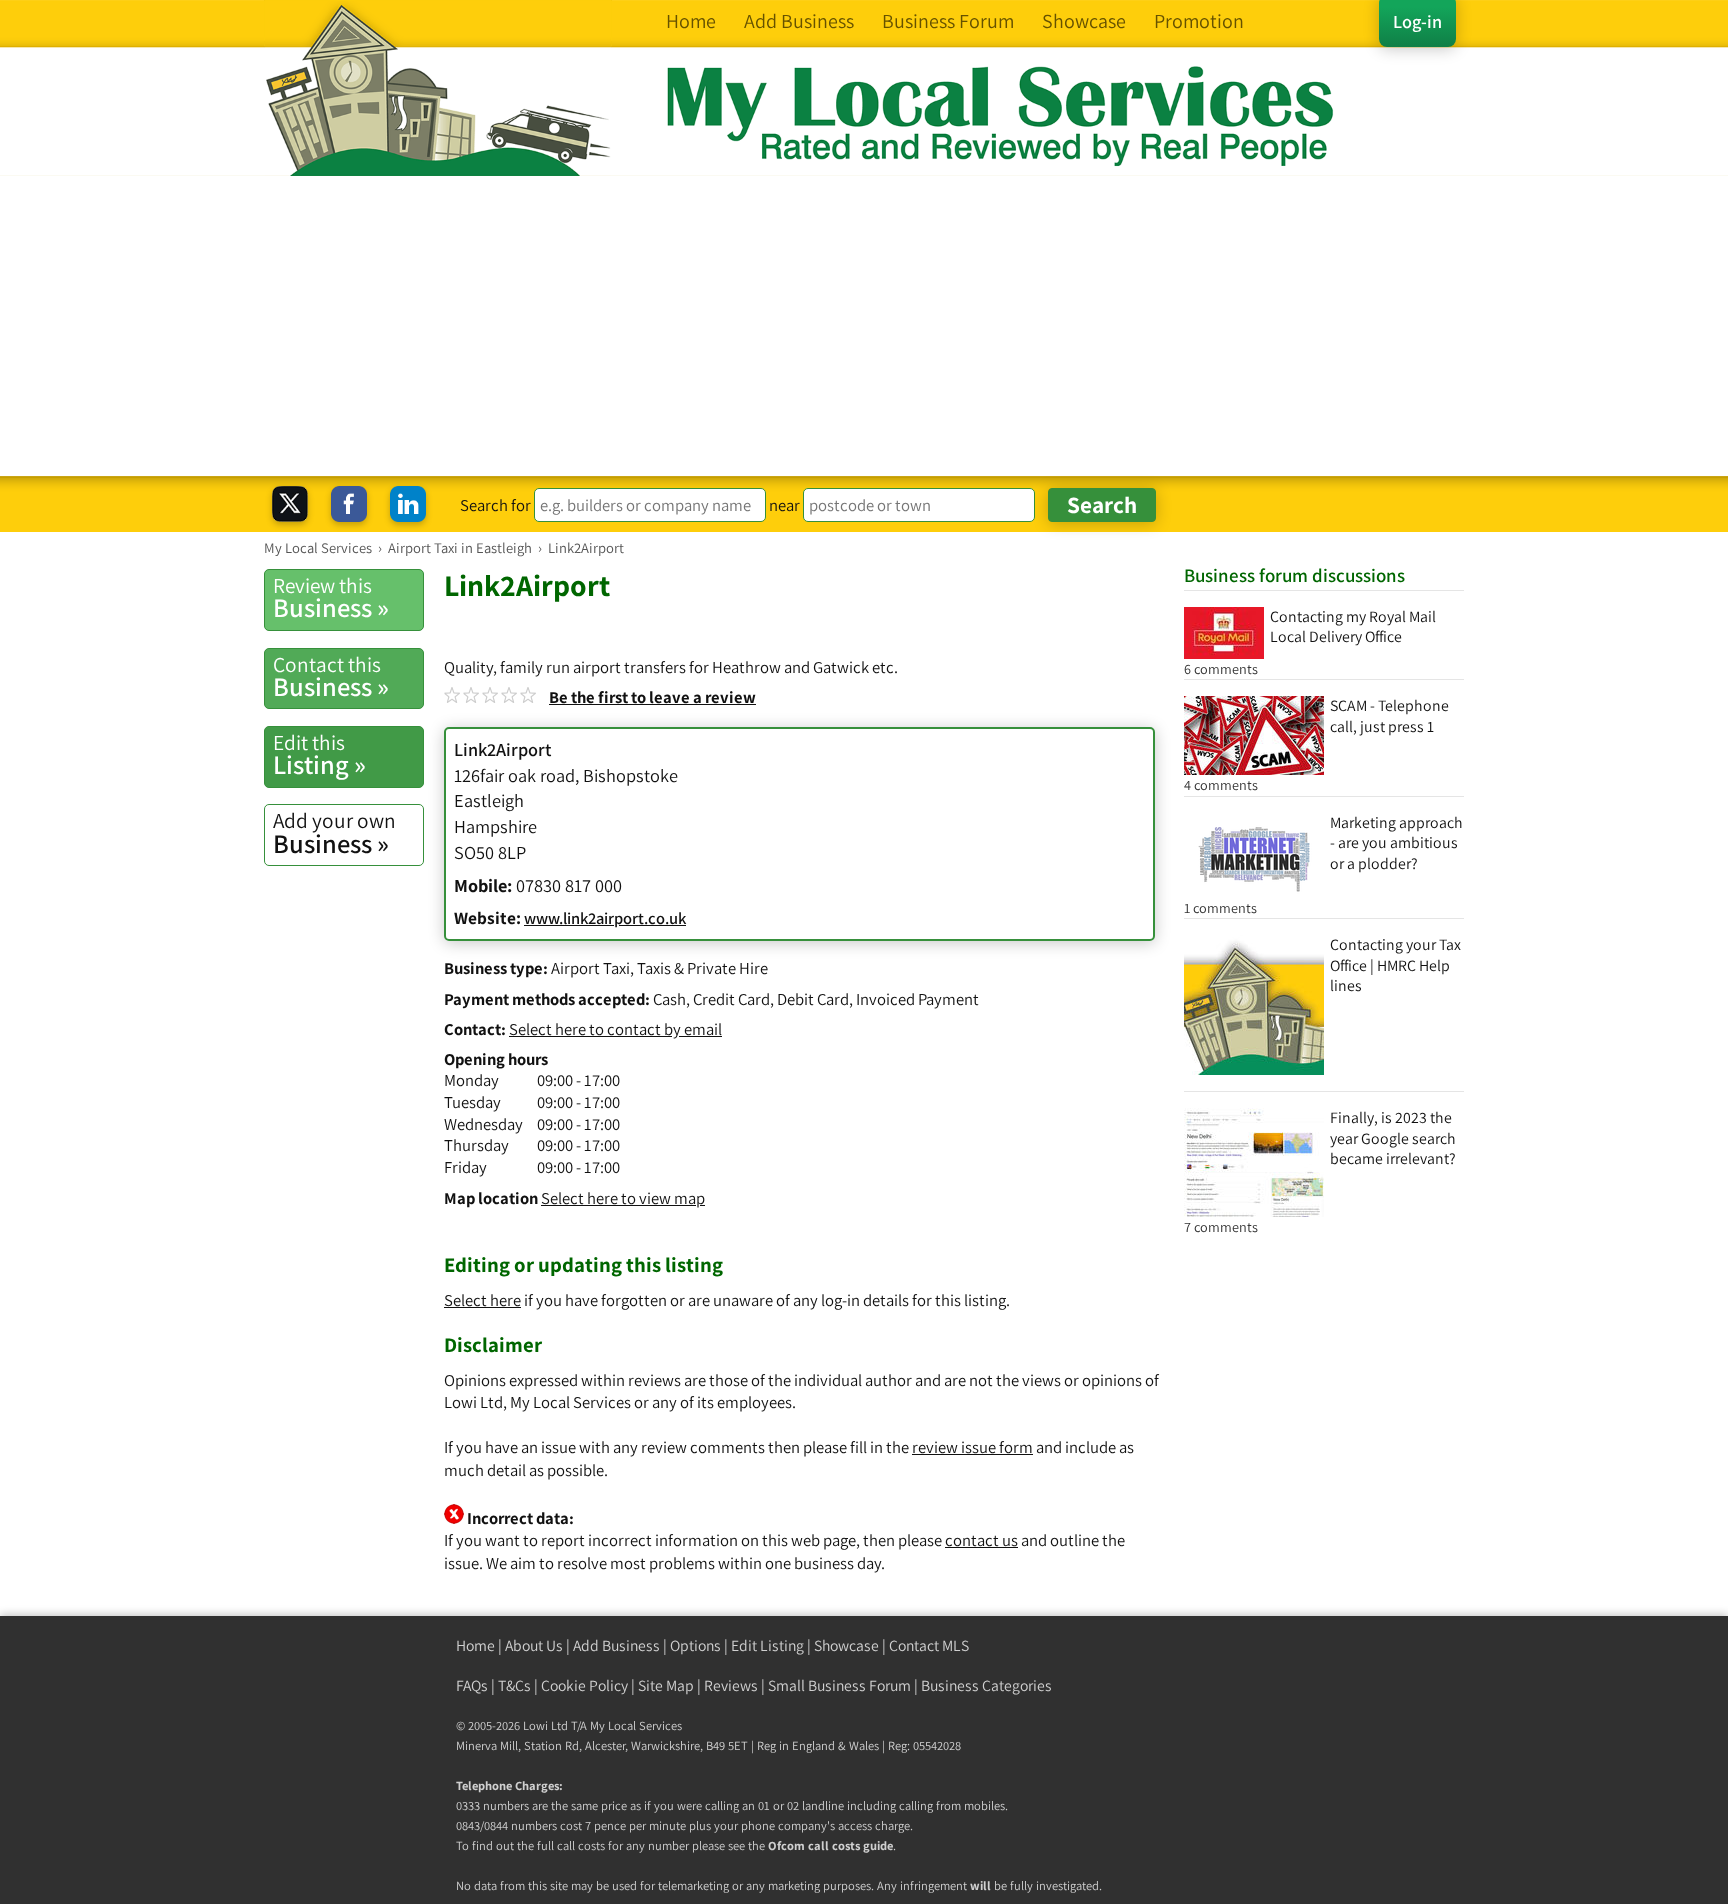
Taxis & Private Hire (702, 968)
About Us (534, 1645)
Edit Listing (767, 1645)
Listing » (319, 755)
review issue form (972, 1447)
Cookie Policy (584, 1685)
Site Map (666, 1685)
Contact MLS (929, 1645)
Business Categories (986, 1685)
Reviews (731, 1685)
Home (475, 1645)
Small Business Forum (839, 1685)
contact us (981, 1540)
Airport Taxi (590, 968)
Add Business (616, 1645)
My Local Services (636, 1725)
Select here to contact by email (615, 1029)
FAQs (472, 1685)
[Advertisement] (864, 326)
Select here (482, 1300)
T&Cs (514, 1685)
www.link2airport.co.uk (605, 918)
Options (695, 1645)
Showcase (846, 1645)
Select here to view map (623, 1198)
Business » (331, 598)
